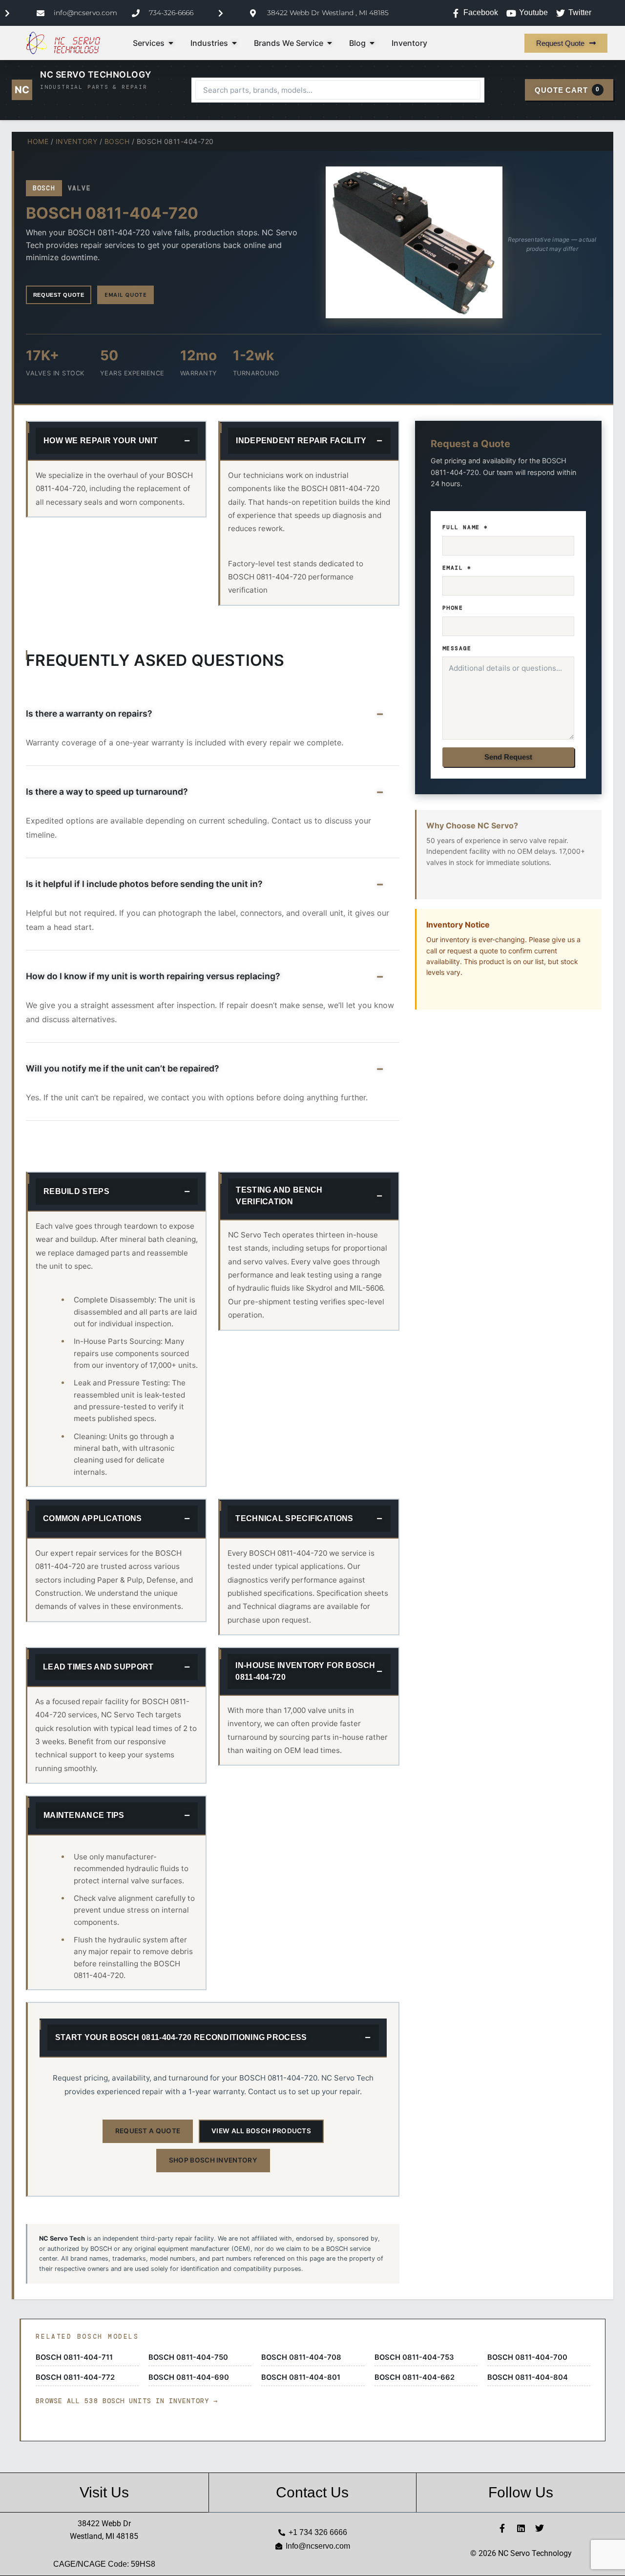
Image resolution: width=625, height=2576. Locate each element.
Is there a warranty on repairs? (89, 713)
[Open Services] (171, 43)
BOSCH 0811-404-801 (301, 2377)
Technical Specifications (294, 1518)
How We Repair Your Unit (101, 441)
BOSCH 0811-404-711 (74, 2357)
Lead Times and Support (98, 1667)
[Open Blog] (372, 43)
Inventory (77, 141)
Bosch (117, 141)
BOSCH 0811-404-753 (414, 2357)
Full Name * (465, 527)
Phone (453, 608)
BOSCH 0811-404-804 (528, 2377)
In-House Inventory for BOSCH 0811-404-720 (305, 1671)
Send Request (508, 757)
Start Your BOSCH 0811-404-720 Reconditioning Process (181, 2037)
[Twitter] (540, 2528)
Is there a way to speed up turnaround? (107, 792)
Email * (457, 568)
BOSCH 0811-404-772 (75, 2377)
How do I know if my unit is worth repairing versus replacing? (153, 976)
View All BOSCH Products (261, 2131)
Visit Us (104, 2492)
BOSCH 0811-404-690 (189, 2377)
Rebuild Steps (76, 1191)
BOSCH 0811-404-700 (527, 2357)
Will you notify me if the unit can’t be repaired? (123, 1068)
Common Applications (93, 1518)
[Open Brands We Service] (330, 43)
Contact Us (312, 2492)
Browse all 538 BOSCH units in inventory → (127, 2401)
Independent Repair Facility (301, 441)
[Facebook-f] (502, 2528)
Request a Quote (148, 2131)
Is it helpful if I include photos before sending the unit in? (144, 884)
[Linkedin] (521, 2528)
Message (457, 648)
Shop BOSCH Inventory (213, 2160)
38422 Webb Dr (104, 2524)
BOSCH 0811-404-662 (415, 2377)
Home (38, 141)
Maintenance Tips (84, 1815)
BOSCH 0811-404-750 (188, 2357)
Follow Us (521, 2492)
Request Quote (59, 295)
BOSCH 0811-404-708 (301, 2357)
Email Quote (125, 295)
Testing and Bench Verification (279, 1196)
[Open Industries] (234, 43)
